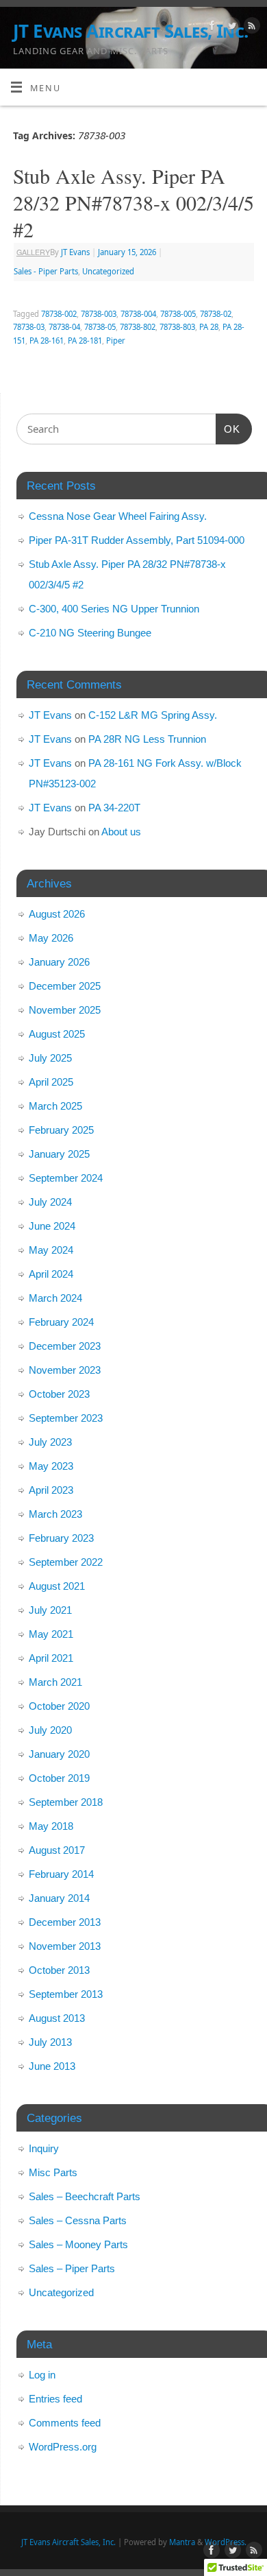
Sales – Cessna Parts (78, 2220)
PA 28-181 (85, 341)
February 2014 (61, 1874)
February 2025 (61, 1130)
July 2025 (50, 1058)
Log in (42, 2375)
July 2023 (50, 1442)
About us (121, 832)
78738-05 (100, 327)
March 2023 (55, 1514)
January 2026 (59, 962)
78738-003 (99, 314)
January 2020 (59, 1754)
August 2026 (57, 914)
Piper (116, 341)
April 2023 (51, 1490)
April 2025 (51, 1082)
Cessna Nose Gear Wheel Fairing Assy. (118, 516)
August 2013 (57, 2018)
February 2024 (61, 1322)
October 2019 (59, 1778)
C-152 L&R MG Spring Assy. (153, 715)
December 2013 (65, 1922)
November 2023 (65, 1370)
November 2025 (65, 1010)
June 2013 (52, 2066)
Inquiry (44, 2148)
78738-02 (216, 314)
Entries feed (55, 2399)
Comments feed (65, 2423)
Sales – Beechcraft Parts (85, 2196)
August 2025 (57, 1034)
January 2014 (59, 1898)
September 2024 (66, 1178)
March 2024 (55, 1298)
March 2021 (55, 1682)
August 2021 (57, 1586)
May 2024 (51, 1250)
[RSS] (250, 27)
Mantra (182, 2542)
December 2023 (65, 1346)
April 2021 (51, 1658)
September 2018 (66, 1802)
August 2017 (57, 1850)
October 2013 (59, 1970)
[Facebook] (211, 27)
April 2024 (51, 1274)
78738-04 (64, 327)
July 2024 (50, 1202)
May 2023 (51, 1466)
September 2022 (66, 1562)
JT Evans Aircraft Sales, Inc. (131, 31)
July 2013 (50, 2042)
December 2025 (65, 986)
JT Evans (75, 252)
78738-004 (138, 314)
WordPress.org (63, 2447)
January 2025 (59, 1154)
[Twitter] (230, 27)
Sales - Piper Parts (46, 271)
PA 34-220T (114, 808)
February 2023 (61, 1538)
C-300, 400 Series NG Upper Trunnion (114, 609)
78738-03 (29, 327)
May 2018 (51, 1826)
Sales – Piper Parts (72, 2268)
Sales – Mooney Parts (78, 2244)
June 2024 (52, 1226)
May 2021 (51, 1634)
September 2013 (66, 1994)
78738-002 (59, 314)
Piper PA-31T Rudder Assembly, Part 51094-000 (137, 540)
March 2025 (55, 1106)
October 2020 (59, 1706)
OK (228, 429)
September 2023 (66, 1418)
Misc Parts (53, 2172)
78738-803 (177, 327)
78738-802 (138, 327)
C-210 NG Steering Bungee (90, 633)
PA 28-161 (47, 341)
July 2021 (50, 1610)
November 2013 (65, 1946)
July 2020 (50, 1730)
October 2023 (59, 1394)
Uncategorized (108, 271)
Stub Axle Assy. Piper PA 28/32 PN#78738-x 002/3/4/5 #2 (133, 202)
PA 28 (209, 327)
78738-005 (178, 314)
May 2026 (51, 938)
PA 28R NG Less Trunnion (147, 739)
